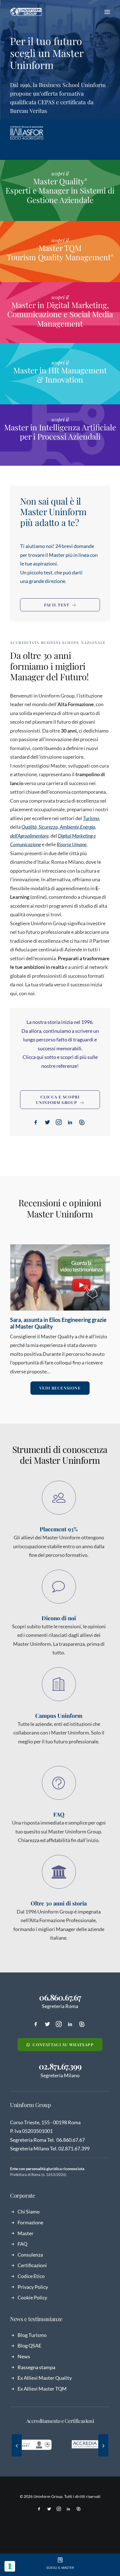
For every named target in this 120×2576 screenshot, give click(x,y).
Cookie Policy (32, 2297)
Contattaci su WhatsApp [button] (63, 2045)
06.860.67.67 (60, 1997)
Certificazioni (32, 2265)
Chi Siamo (29, 2212)
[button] (107, 12)
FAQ (22, 2244)
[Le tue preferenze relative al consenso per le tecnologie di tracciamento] (10, 2566)
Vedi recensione (60, 1388)
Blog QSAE (29, 2346)
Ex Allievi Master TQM (42, 2389)
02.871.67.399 (60, 2066)
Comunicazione (26, 844)
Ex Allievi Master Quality (45, 2378)
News (24, 2356)
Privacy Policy (33, 2287)
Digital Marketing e (77, 836)
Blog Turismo (32, 2335)
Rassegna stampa (36, 2367)
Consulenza (30, 2255)
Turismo (91, 818)
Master (26, 2233)
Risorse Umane (72, 844)
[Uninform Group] (26, 12)
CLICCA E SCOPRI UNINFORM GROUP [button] (58, 1100)
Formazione (30, 2222)
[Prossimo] (103, 2446)
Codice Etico (31, 2276)
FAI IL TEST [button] (57, 605)
